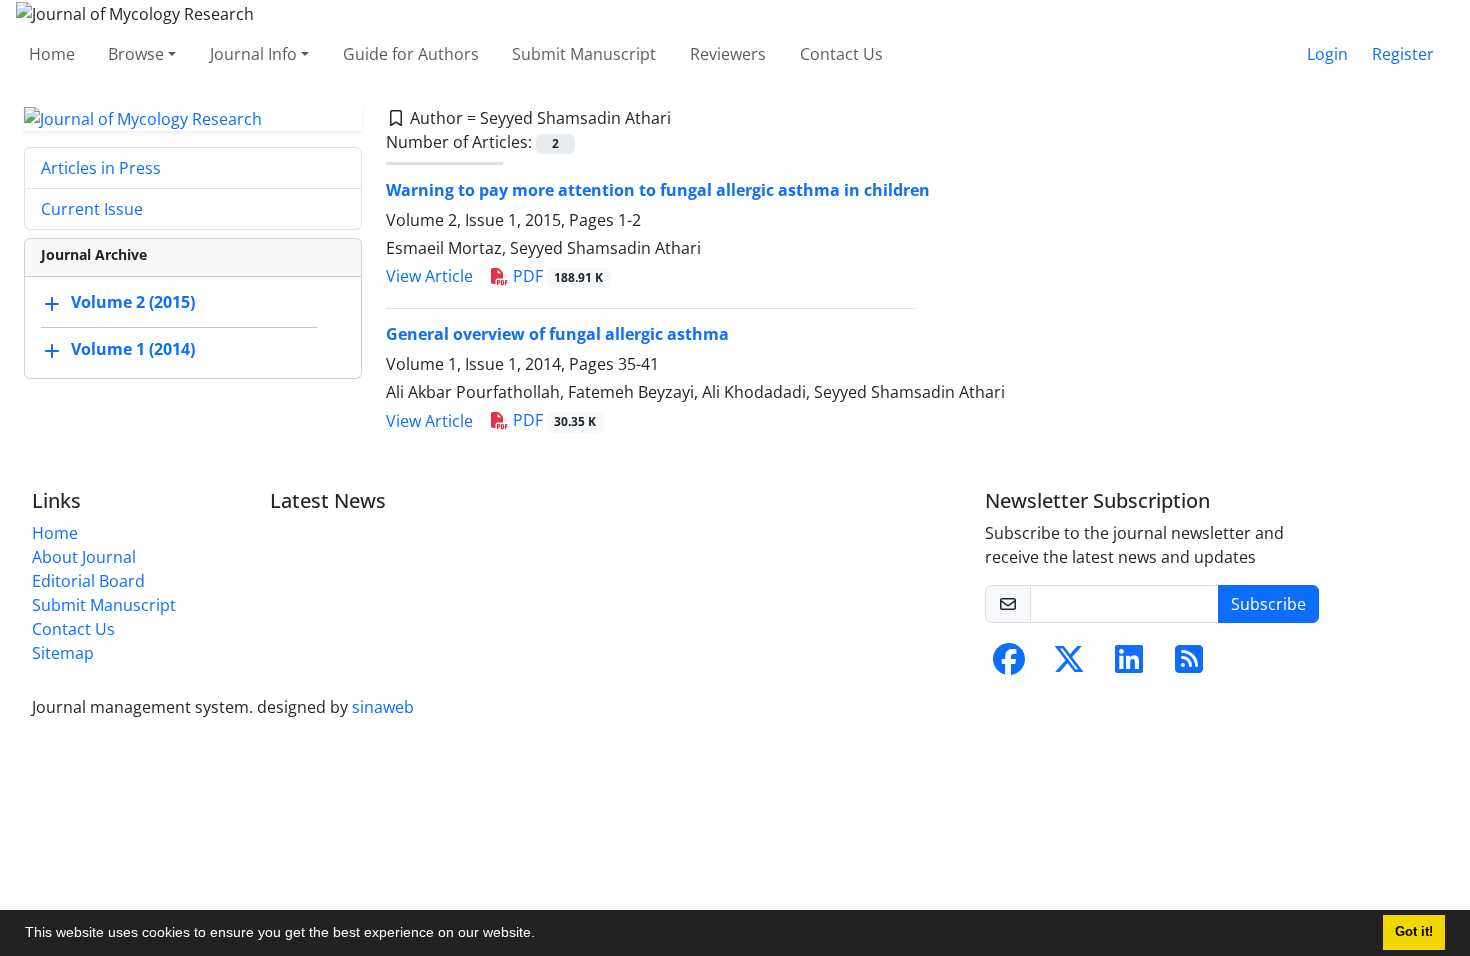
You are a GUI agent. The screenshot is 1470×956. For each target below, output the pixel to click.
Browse (136, 54)
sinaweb (383, 707)
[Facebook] (1009, 665)
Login (1327, 54)
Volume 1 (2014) (133, 350)
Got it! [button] (1414, 932)
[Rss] (1189, 665)
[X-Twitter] (1069, 665)
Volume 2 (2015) (133, 303)
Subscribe (1268, 604)
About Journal (84, 557)
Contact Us (841, 54)
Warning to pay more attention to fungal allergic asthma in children (658, 190)
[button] (542, 935)
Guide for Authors (411, 54)
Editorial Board (88, 581)
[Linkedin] (1129, 665)
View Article (429, 276)
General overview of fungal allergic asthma (557, 334)
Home (52, 54)
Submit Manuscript (584, 54)
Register (1403, 54)
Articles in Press (101, 168)
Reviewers (728, 54)
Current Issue (92, 209)
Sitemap (63, 653)
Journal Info (253, 54)
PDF (556, 276)
